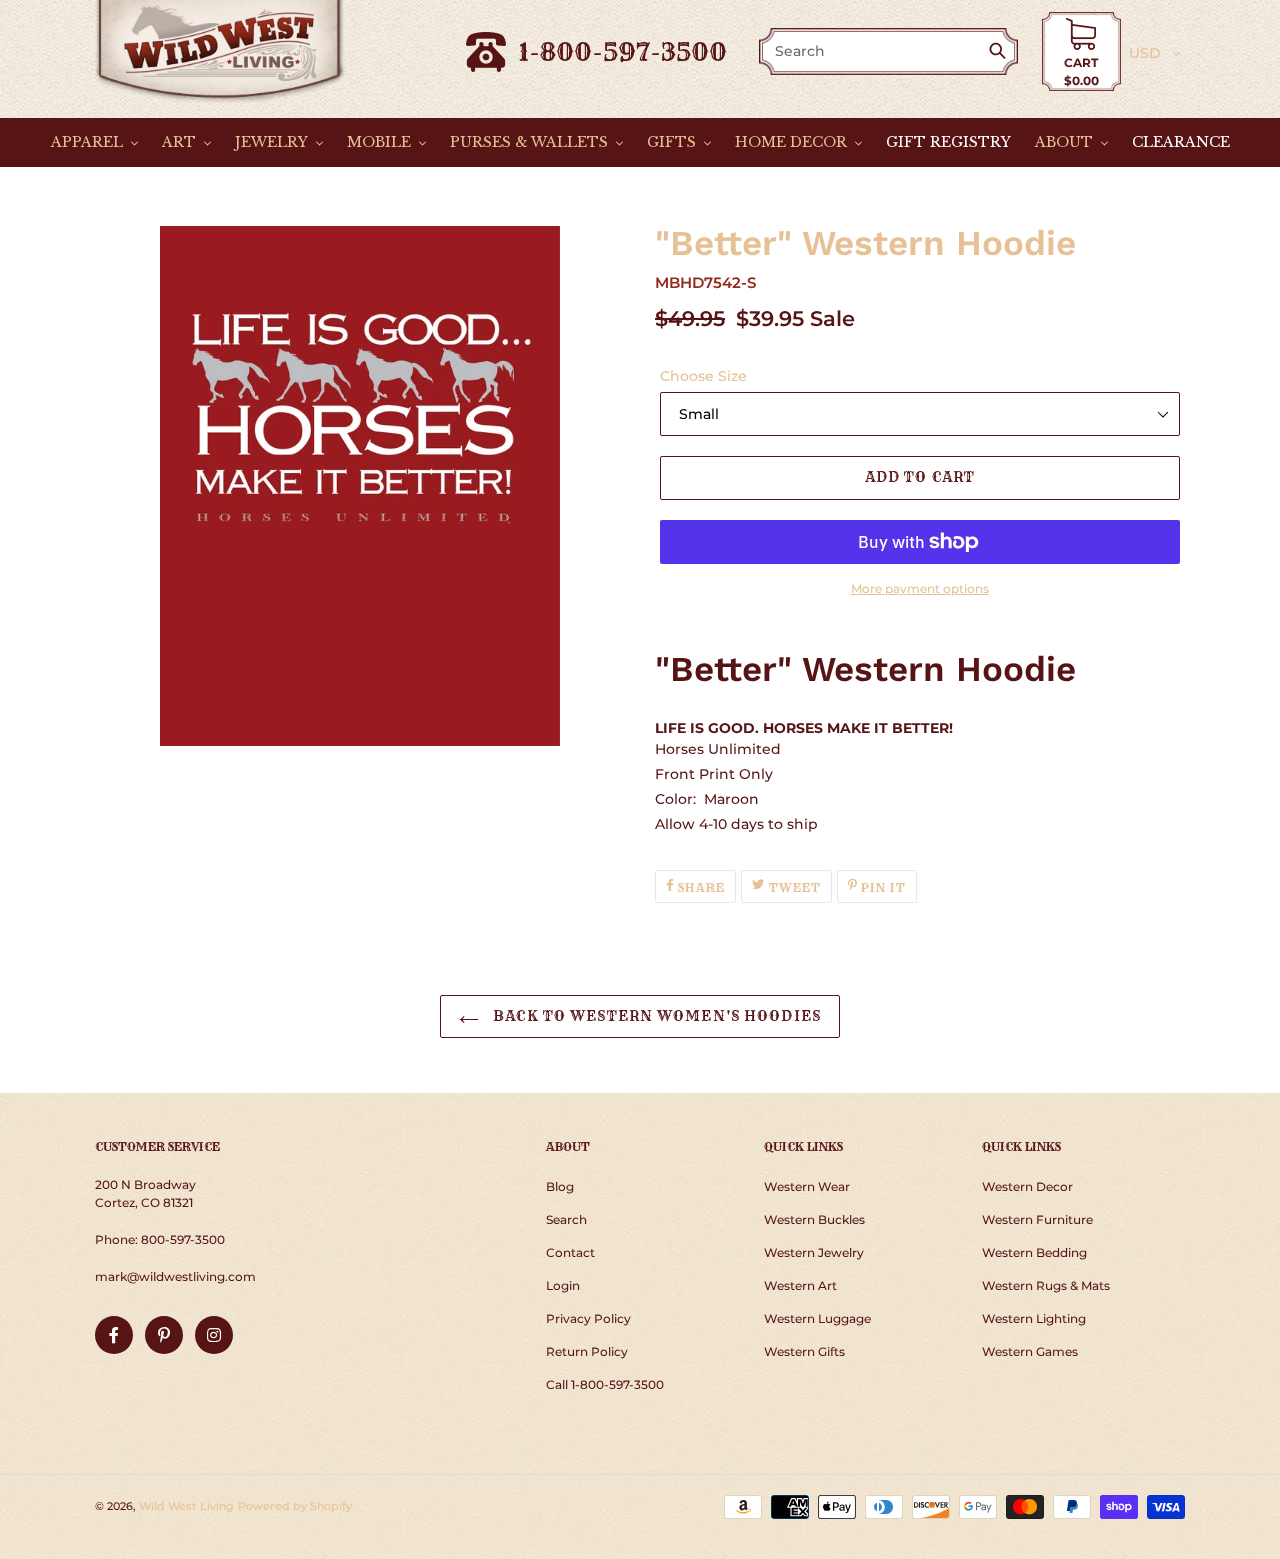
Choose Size (703, 376)
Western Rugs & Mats (1046, 1285)
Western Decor (1027, 1186)
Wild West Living (186, 1506)
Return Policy (587, 1351)
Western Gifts (804, 1351)
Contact (570, 1252)
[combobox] (875, 51)
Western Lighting (1034, 1318)
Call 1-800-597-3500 (605, 1384)
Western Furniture (1037, 1219)
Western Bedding (1034, 1252)
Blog (560, 1186)
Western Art (800, 1285)
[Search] (1001, 52)
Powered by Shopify (295, 1506)
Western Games (1030, 1351)
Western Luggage (817, 1318)
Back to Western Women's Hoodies (655, 1016)
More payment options (920, 588)
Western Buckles (814, 1219)
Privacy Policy (588, 1318)
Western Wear (807, 1186)
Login (563, 1285)
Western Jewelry (814, 1252)
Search (566, 1219)
